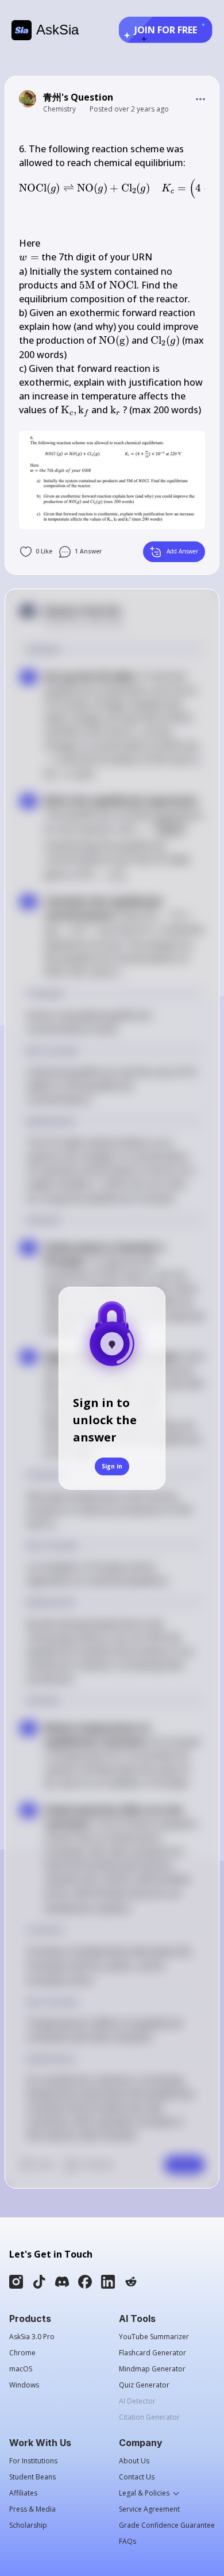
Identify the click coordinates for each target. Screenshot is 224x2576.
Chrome (22, 2353)
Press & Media (32, 2509)
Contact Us (137, 2477)
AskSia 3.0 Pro (32, 2337)
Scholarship (28, 2525)
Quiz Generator (144, 2385)
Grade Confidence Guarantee (167, 2525)
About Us (134, 2461)
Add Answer (182, 551)
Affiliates (23, 2493)
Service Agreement (149, 2509)
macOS (21, 2369)
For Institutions (33, 2461)
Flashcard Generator (152, 2353)
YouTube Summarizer (154, 2337)
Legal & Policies (144, 2493)
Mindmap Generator (152, 2369)
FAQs (128, 2542)
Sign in (112, 1466)
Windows (24, 2385)
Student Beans (32, 2477)
